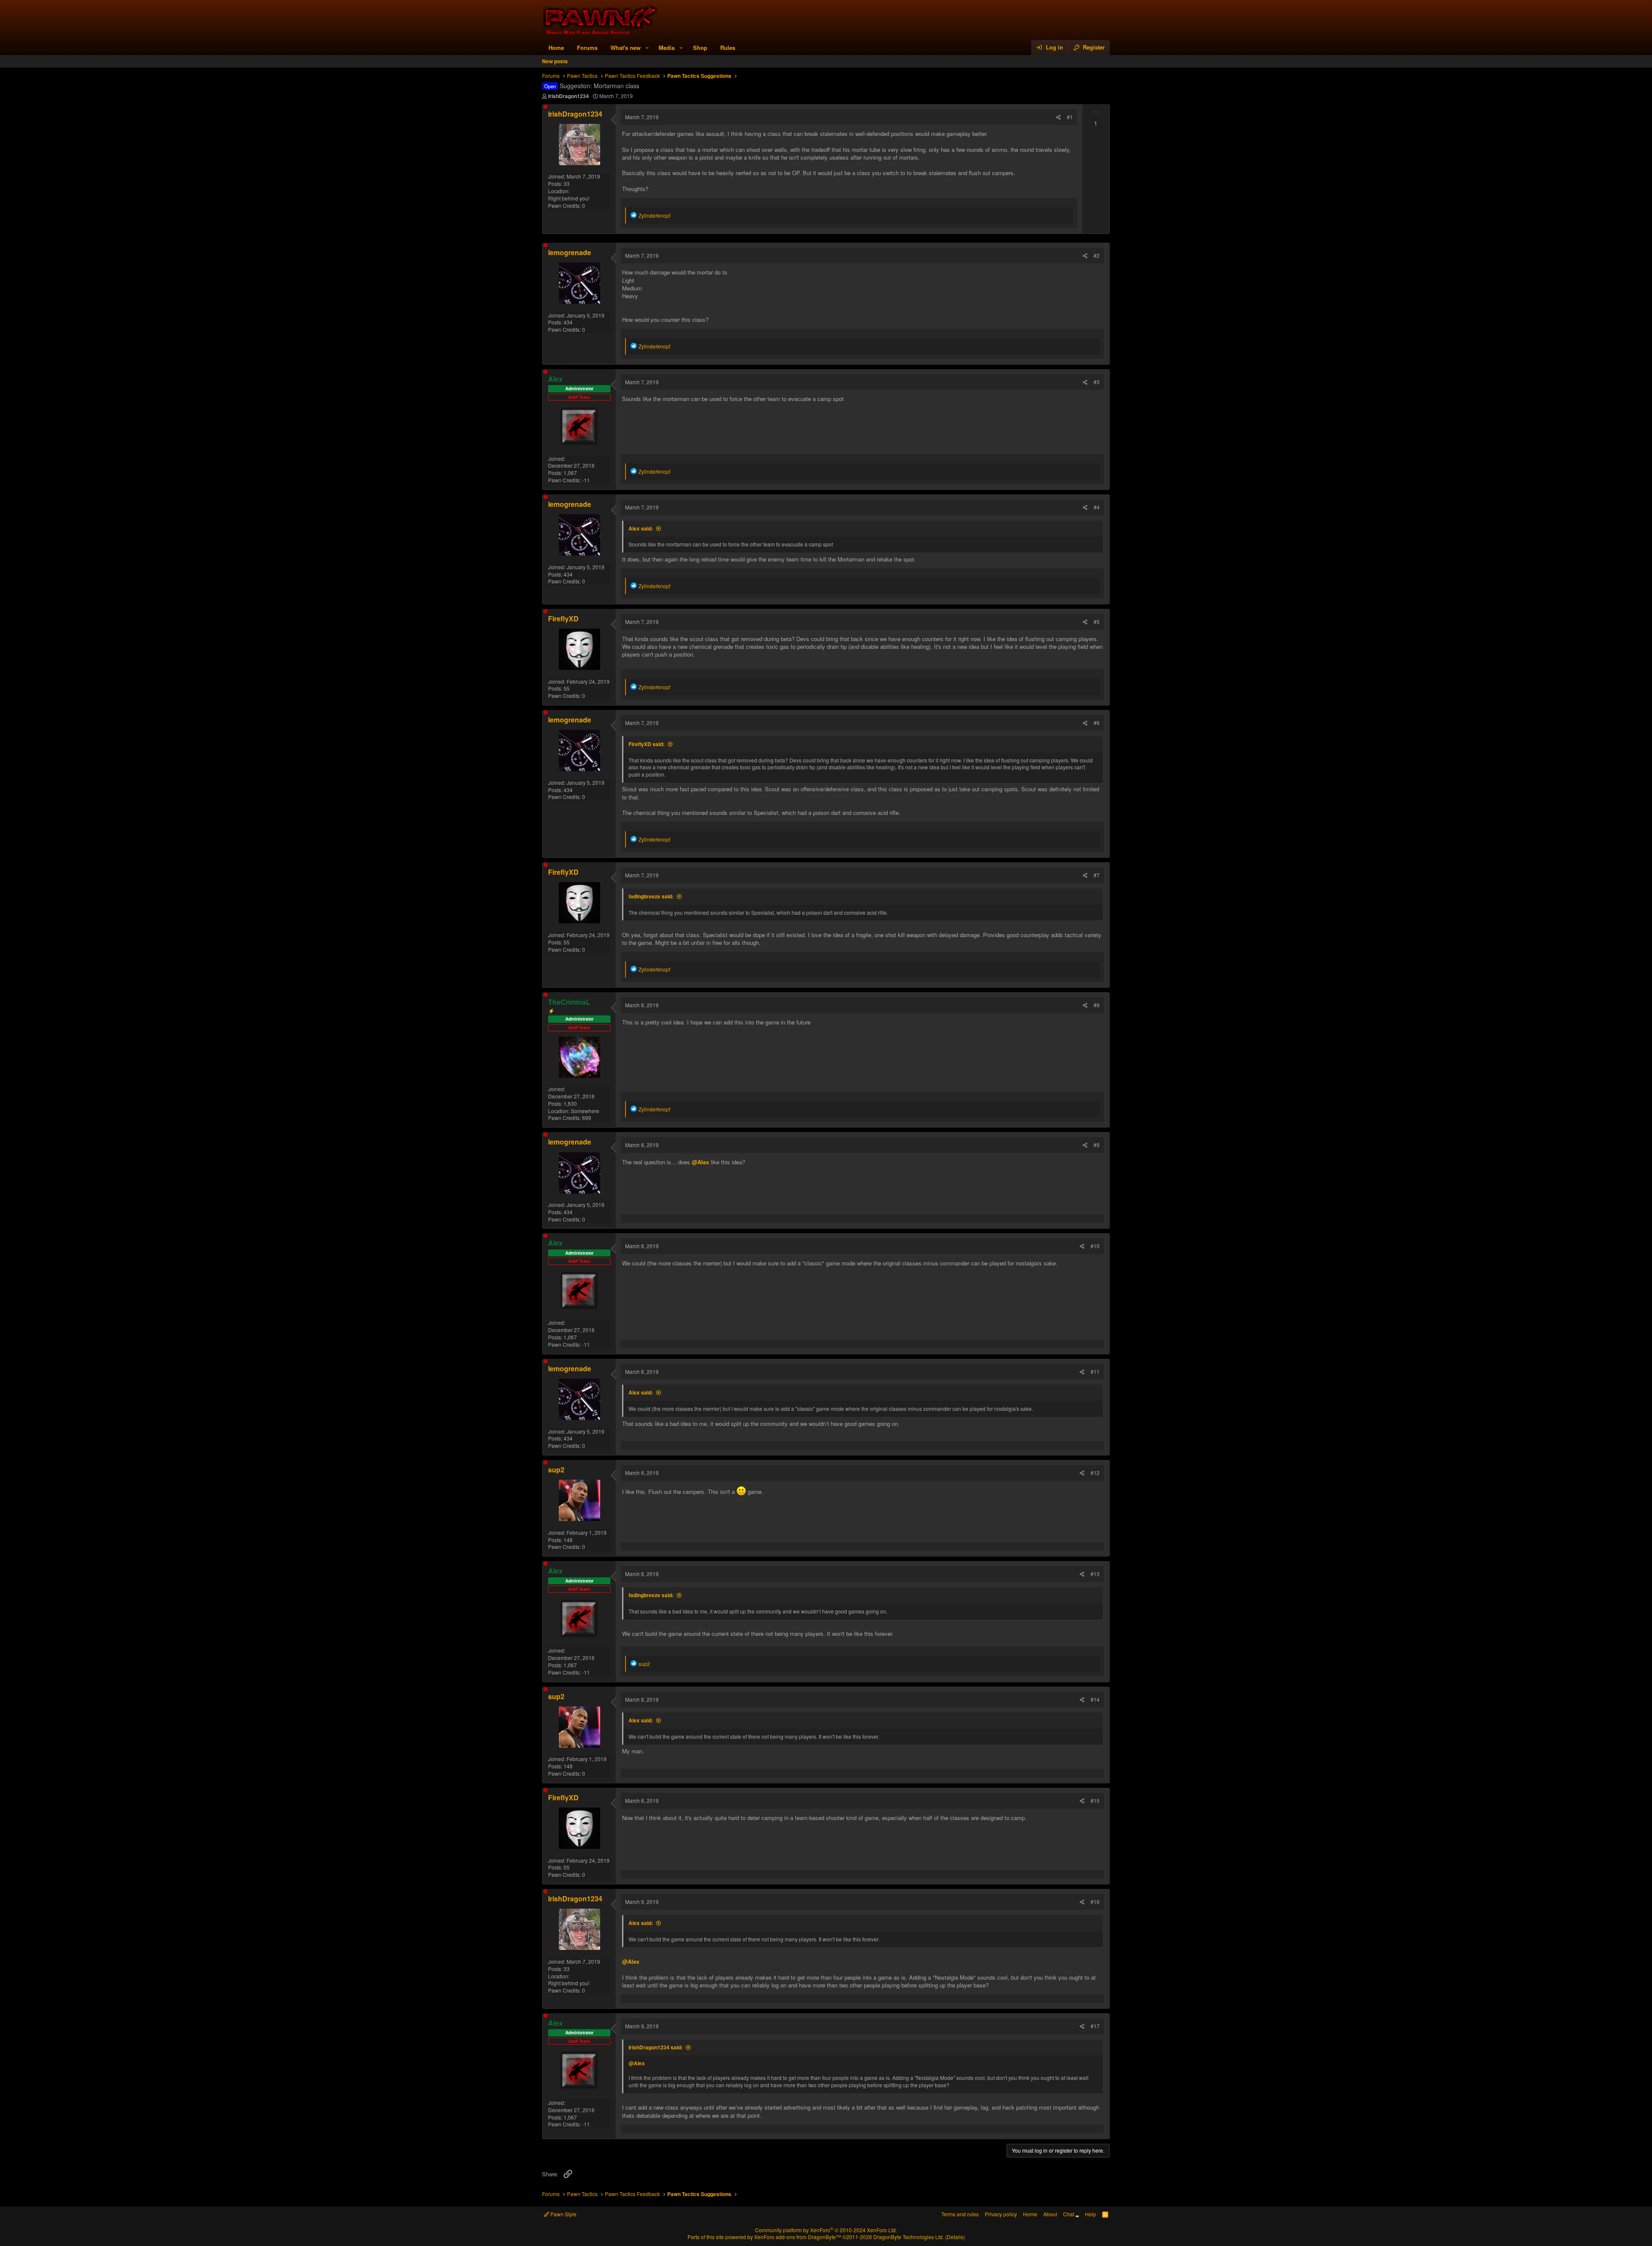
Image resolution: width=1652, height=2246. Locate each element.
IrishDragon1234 (569, 96)
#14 (1095, 1699)
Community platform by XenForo (826, 2230)
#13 (1095, 1574)
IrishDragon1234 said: (656, 2047)
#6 (1097, 723)
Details (955, 2237)
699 (587, 1118)
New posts (555, 61)
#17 (1095, 2026)
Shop (700, 48)
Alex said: (641, 528)
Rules (728, 48)
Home (556, 48)
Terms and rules (960, 2214)
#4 (1097, 507)
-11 (586, 480)
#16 (1095, 1902)
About (1050, 2214)
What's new (626, 48)
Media (667, 48)
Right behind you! (569, 198)
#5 (1097, 622)
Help (1091, 2214)
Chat (1069, 2214)
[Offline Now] (546, 107)
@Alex (700, 1162)
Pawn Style (563, 2214)
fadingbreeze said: (651, 896)
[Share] (1059, 117)
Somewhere (585, 1111)
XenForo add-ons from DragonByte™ (798, 2237)
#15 (1095, 1800)
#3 (1097, 382)
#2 (1097, 255)
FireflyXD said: (647, 744)
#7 (1097, 875)
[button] (647, 48)
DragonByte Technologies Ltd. (909, 2237)
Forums (587, 48)
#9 (1097, 1145)
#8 (1097, 1005)
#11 (1095, 1371)
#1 (1070, 117)
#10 (1095, 1246)
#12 (1095, 1473)
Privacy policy (1001, 2214)
